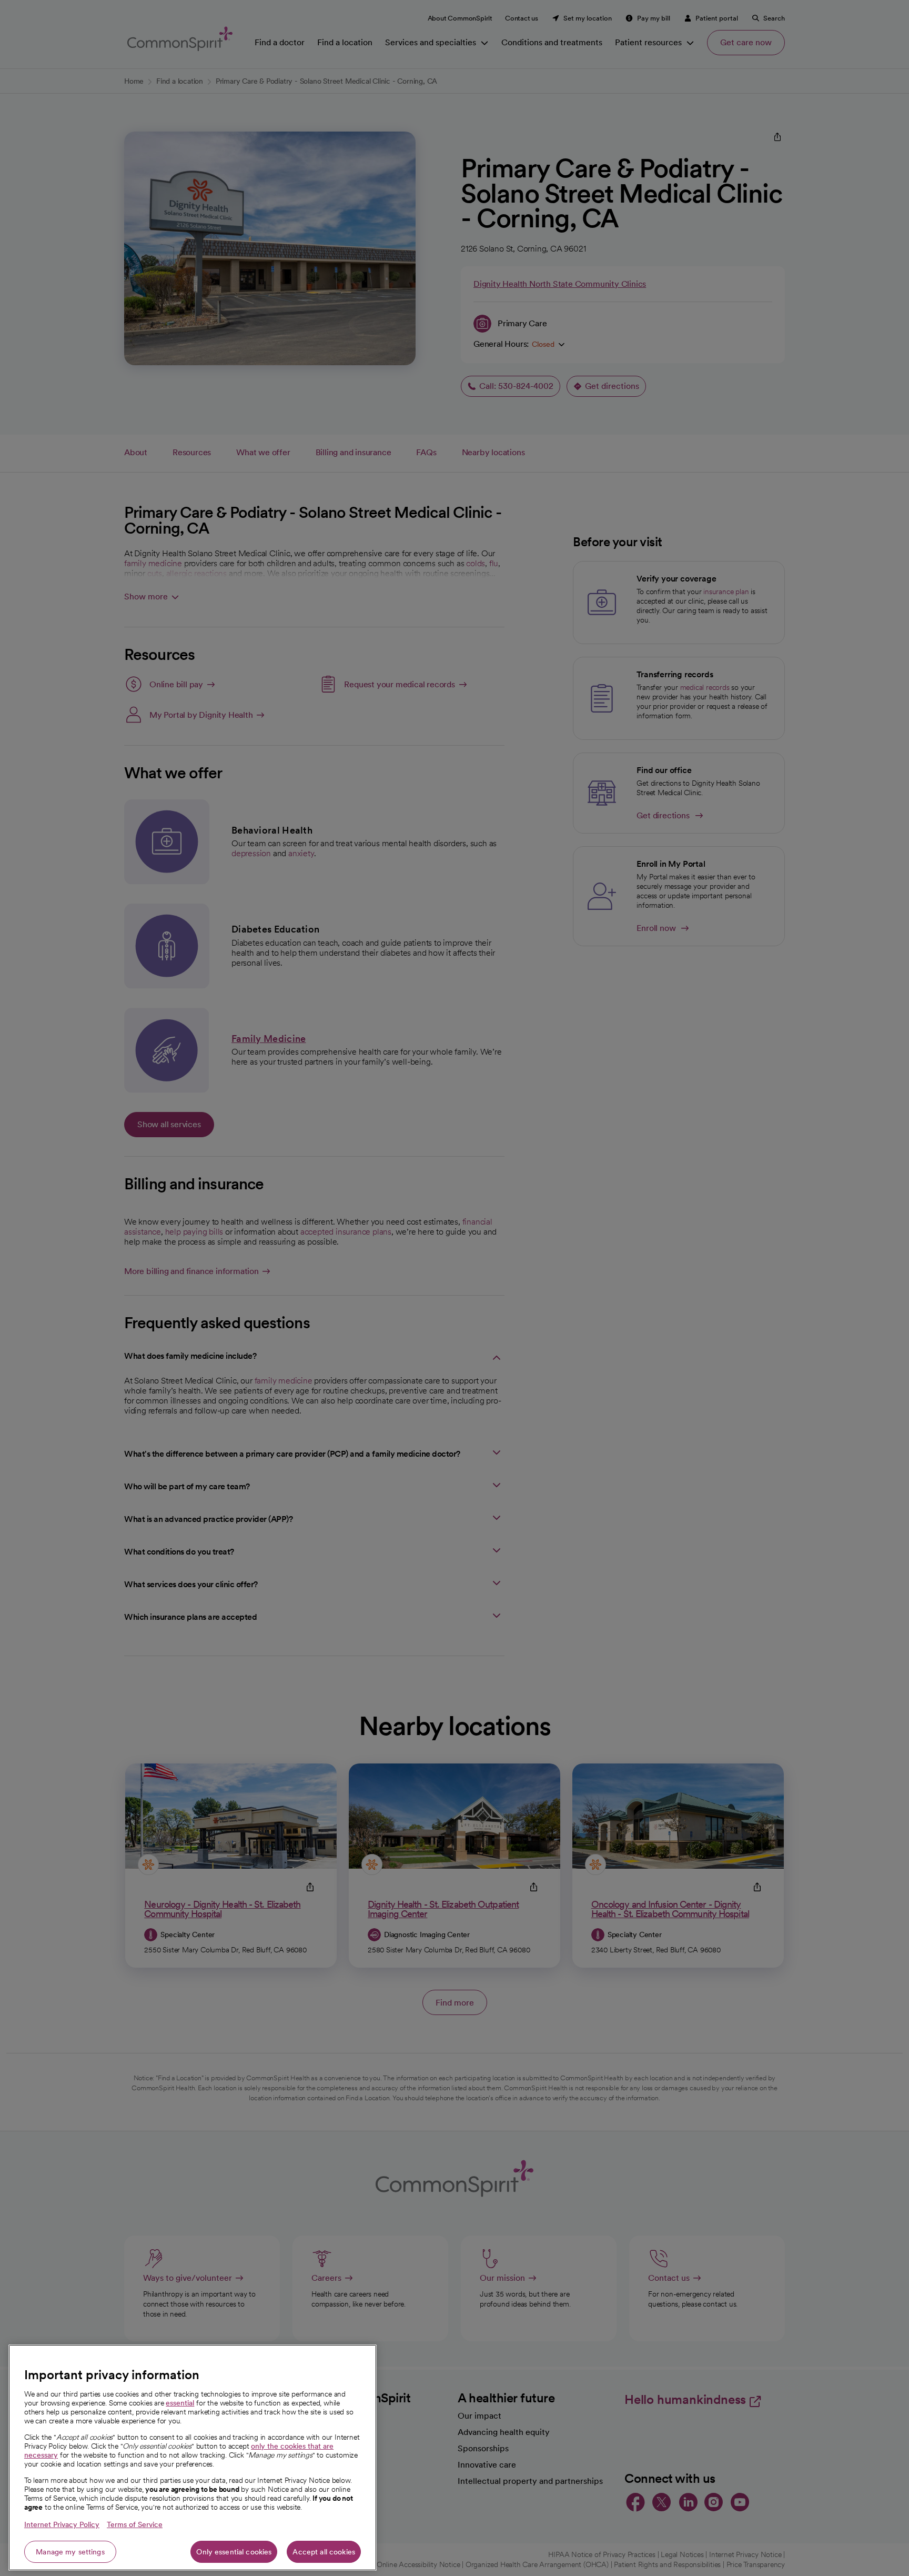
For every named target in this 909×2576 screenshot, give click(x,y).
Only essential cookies (234, 2552)
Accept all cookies (324, 2552)
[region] (193, 2458)
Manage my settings (70, 2552)
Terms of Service (135, 2524)
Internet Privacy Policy (62, 2524)
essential (180, 2403)
